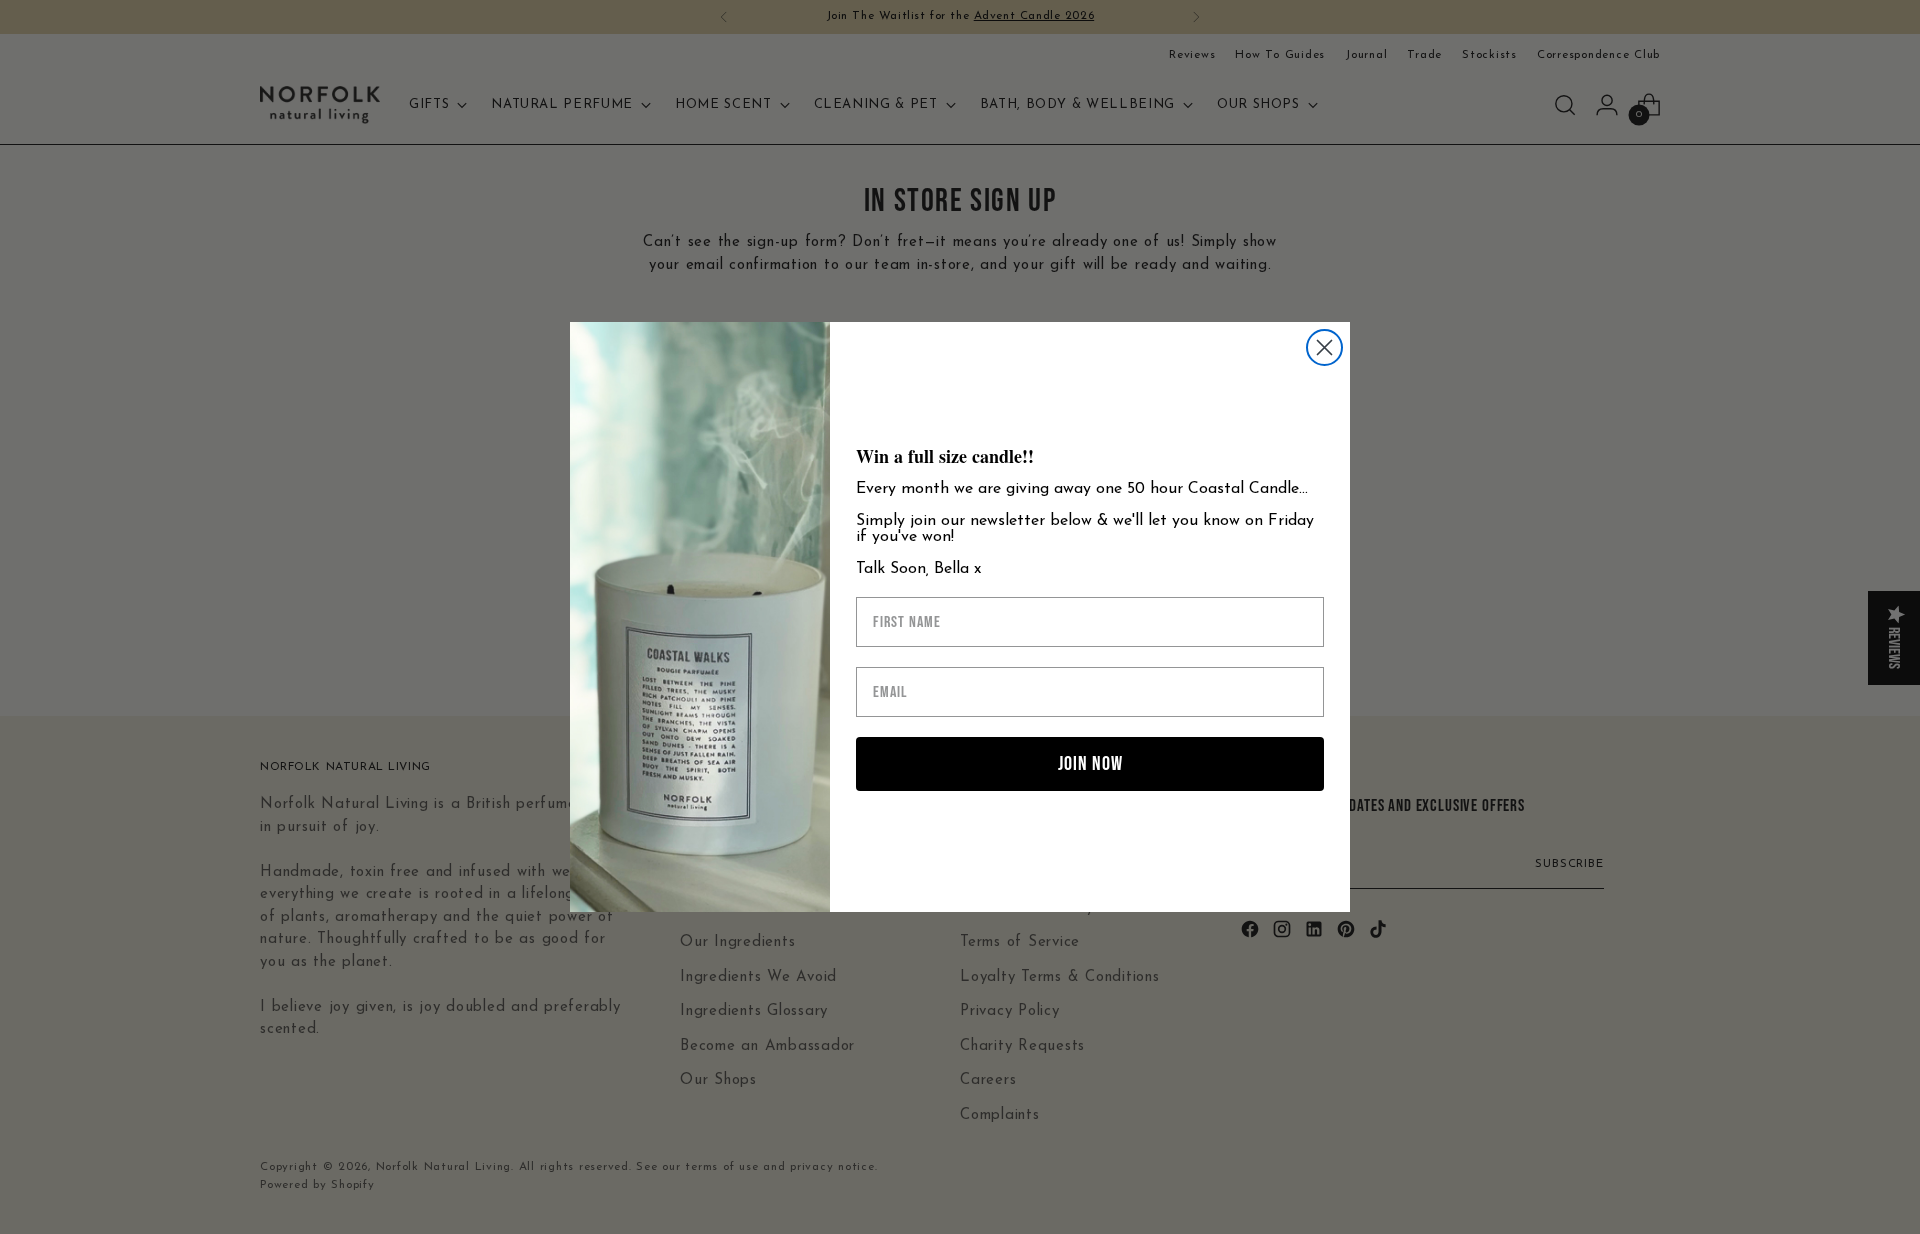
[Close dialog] (1324, 347)
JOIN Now (1090, 764)
